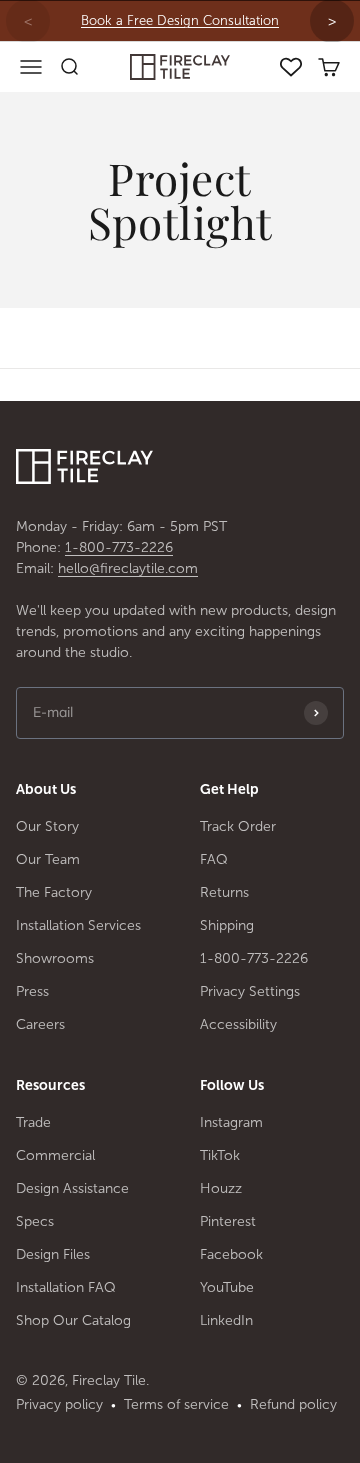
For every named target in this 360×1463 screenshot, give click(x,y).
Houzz (221, 1188)
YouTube (227, 1287)
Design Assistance (72, 1188)
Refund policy (293, 1404)
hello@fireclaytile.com (128, 568)
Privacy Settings (250, 991)
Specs (35, 1221)
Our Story (47, 826)
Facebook (231, 1254)
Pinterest (228, 1221)
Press (32, 991)
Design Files (53, 1254)
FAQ (214, 859)
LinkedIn (226, 1320)
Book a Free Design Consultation (180, 20)
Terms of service (176, 1404)
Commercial (55, 1155)
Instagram (231, 1122)
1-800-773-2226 (119, 547)
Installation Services (78, 925)
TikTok (220, 1155)
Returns (224, 892)
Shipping (227, 925)
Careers (40, 1024)
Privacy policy (59, 1404)
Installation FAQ (66, 1287)
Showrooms (55, 958)
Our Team (48, 859)
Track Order (238, 826)
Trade (33, 1122)
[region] (180, 21)
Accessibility (238, 1024)
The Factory (54, 892)
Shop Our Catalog (73, 1320)
